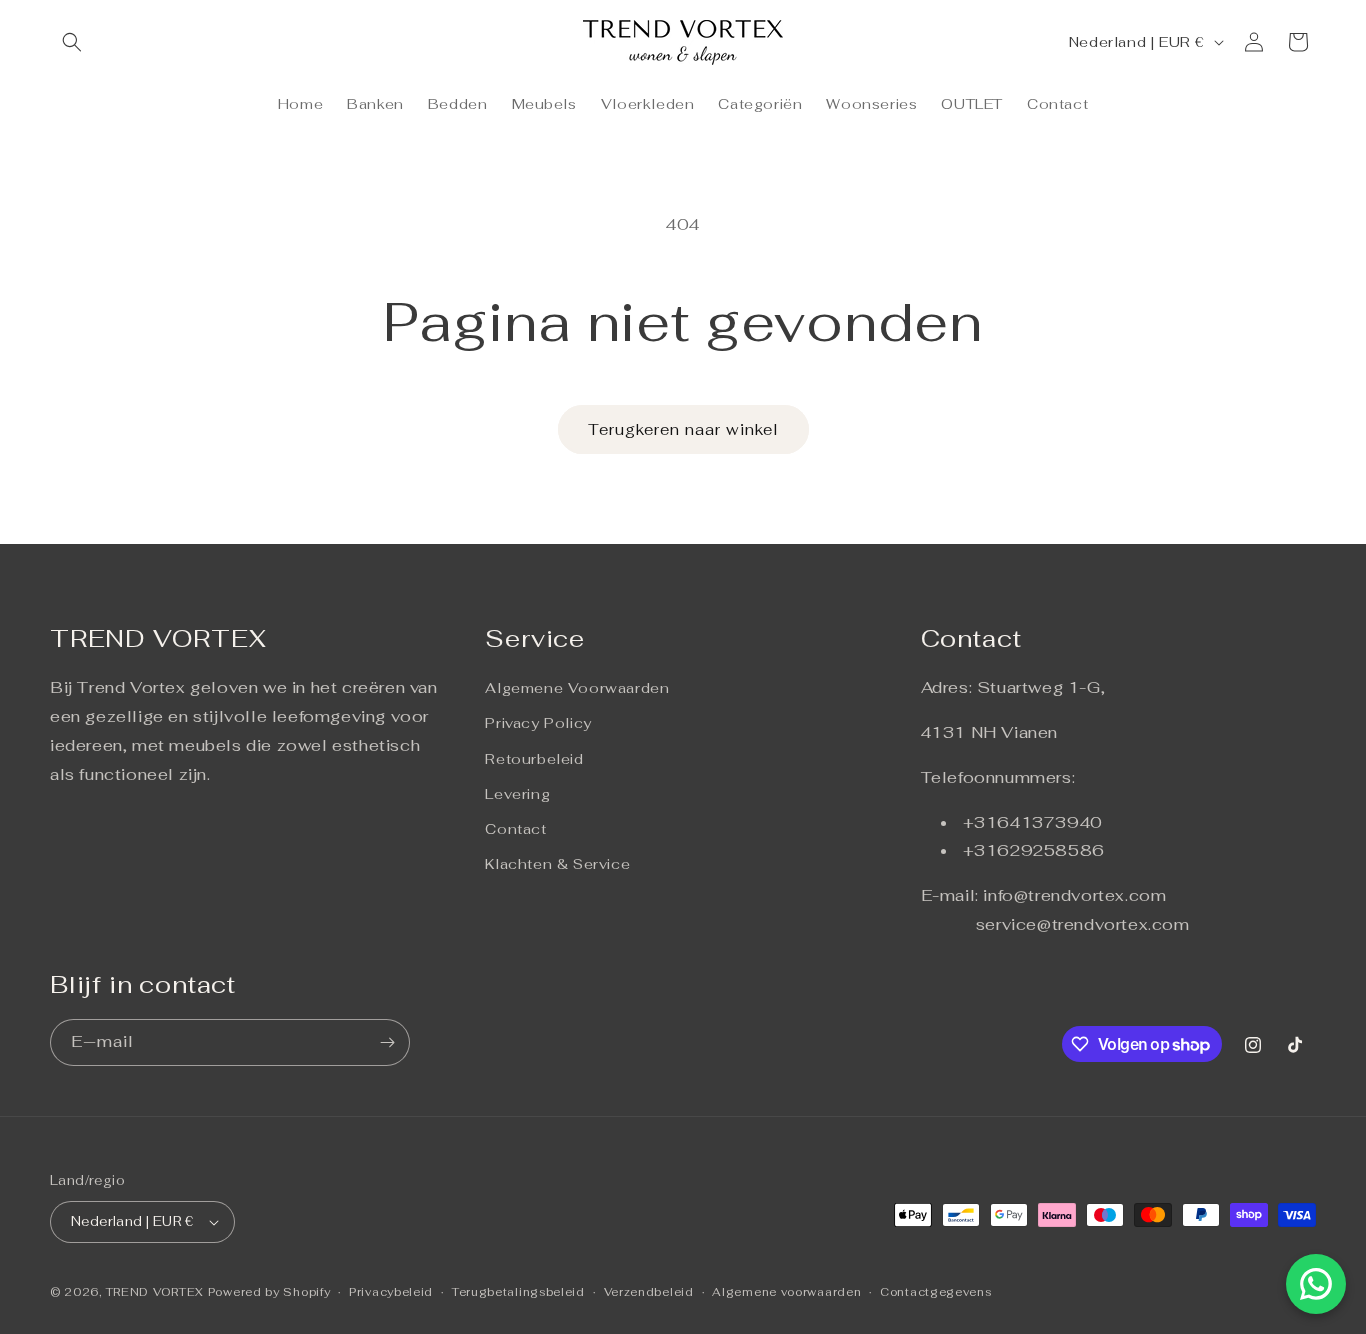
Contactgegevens (936, 1292)
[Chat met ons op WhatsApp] (1316, 1284)
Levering (517, 794)
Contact (515, 829)
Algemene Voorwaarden (577, 688)
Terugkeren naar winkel (683, 429)
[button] (72, 42)
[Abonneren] (387, 1042)
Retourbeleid (534, 759)
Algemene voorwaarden (786, 1292)
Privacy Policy (538, 723)
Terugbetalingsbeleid (518, 1292)
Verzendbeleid (649, 1292)
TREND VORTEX (155, 1292)
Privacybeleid (391, 1292)
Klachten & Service (557, 864)
